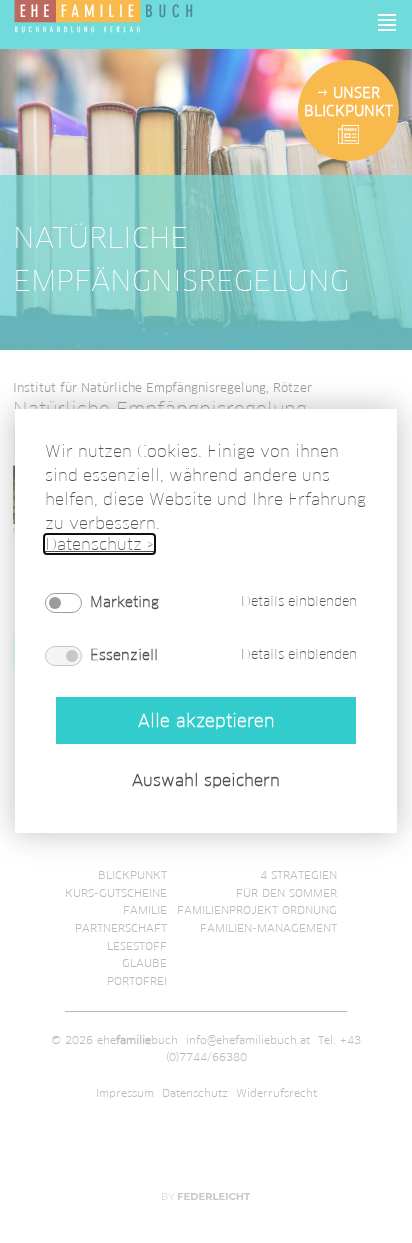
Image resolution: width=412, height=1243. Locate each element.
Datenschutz (195, 1093)
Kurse (319, 827)
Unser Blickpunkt (348, 102)
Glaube (144, 963)
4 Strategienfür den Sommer (286, 884)
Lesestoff (137, 946)
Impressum (125, 1093)
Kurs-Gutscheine (116, 893)
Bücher (144, 827)
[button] (388, 22)
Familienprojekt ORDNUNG (257, 910)
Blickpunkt (132, 875)
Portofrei (137, 981)
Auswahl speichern (206, 781)
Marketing (124, 602)
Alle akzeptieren (206, 720)
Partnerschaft (121, 928)
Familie (145, 910)
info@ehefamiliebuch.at (248, 1040)
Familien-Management (268, 928)
